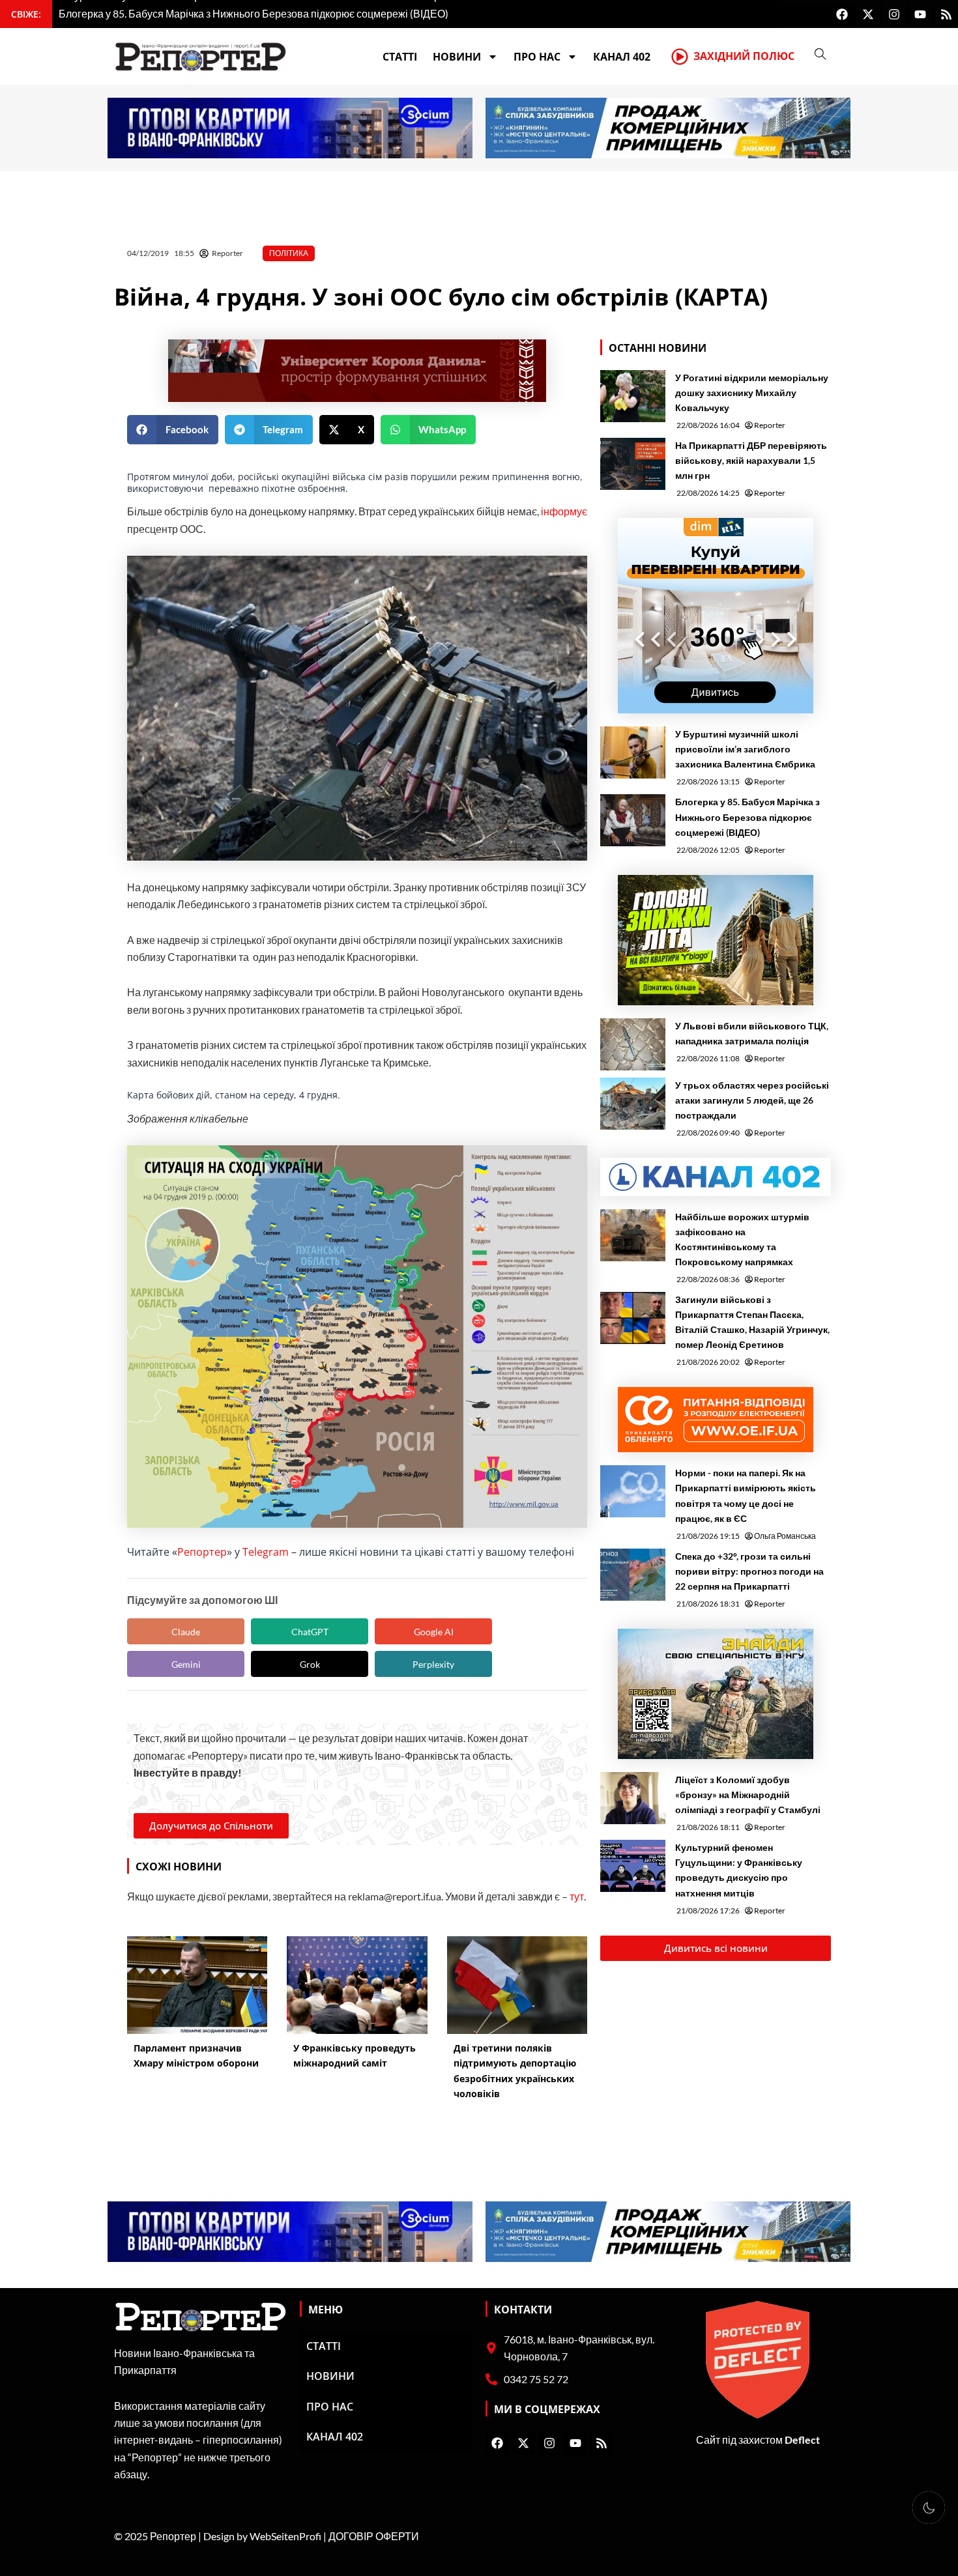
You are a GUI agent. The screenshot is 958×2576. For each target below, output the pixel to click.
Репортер (202, 1552)
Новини (457, 57)
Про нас (537, 57)
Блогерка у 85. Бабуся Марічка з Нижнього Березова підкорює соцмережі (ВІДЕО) (748, 817)
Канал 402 (622, 57)
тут (577, 1896)
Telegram (266, 1552)
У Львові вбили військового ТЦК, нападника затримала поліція (752, 1033)
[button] (173, 430)
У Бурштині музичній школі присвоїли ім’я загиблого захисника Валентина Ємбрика (745, 749)
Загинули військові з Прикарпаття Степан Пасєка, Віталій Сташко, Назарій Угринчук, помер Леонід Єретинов (752, 1322)
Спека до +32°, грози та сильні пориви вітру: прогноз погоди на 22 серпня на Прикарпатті (749, 1571)
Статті (400, 57)
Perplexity (433, 1664)
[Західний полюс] (680, 57)
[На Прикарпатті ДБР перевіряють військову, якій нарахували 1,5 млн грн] (633, 464)
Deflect (802, 2440)
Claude (186, 1632)
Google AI (434, 1632)
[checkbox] (929, 2508)
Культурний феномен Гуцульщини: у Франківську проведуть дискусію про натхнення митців (739, 1870)
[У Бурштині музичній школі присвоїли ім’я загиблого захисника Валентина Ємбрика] (633, 752)
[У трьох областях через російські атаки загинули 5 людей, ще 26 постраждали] (633, 1104)
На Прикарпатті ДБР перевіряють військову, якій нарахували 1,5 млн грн (751, 460)
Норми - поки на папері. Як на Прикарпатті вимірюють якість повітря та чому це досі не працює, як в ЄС (746, 1495)
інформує (564, 511)
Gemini (186, 1664)
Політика (289, 253)
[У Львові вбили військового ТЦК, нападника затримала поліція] (633, 1044)
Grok (310, 1664)
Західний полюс (744, 56)
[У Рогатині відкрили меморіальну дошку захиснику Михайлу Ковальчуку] (633, 396)
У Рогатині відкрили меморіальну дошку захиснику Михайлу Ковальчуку (752, 393)
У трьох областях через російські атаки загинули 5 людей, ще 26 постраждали (752, 1100)
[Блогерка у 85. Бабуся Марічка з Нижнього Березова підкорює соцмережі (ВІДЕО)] (633, 820)
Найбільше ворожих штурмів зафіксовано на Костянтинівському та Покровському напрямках (742, 1239)
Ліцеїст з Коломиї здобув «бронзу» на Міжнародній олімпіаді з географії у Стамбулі (748, 1795)
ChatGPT (310, 1632)
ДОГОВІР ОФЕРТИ (374, 2536)
